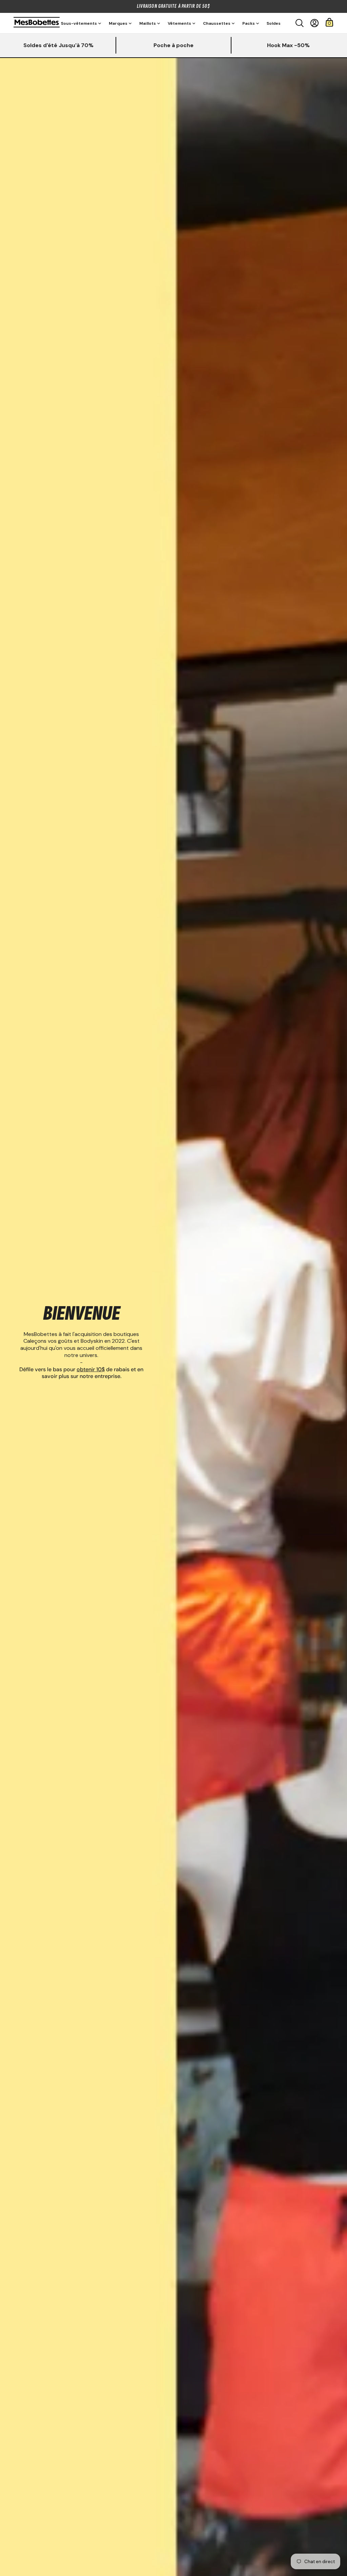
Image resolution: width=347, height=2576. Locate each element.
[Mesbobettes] (37, 23)
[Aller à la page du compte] (314, 23)
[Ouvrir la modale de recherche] (300, 23)
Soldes (274, 23)
